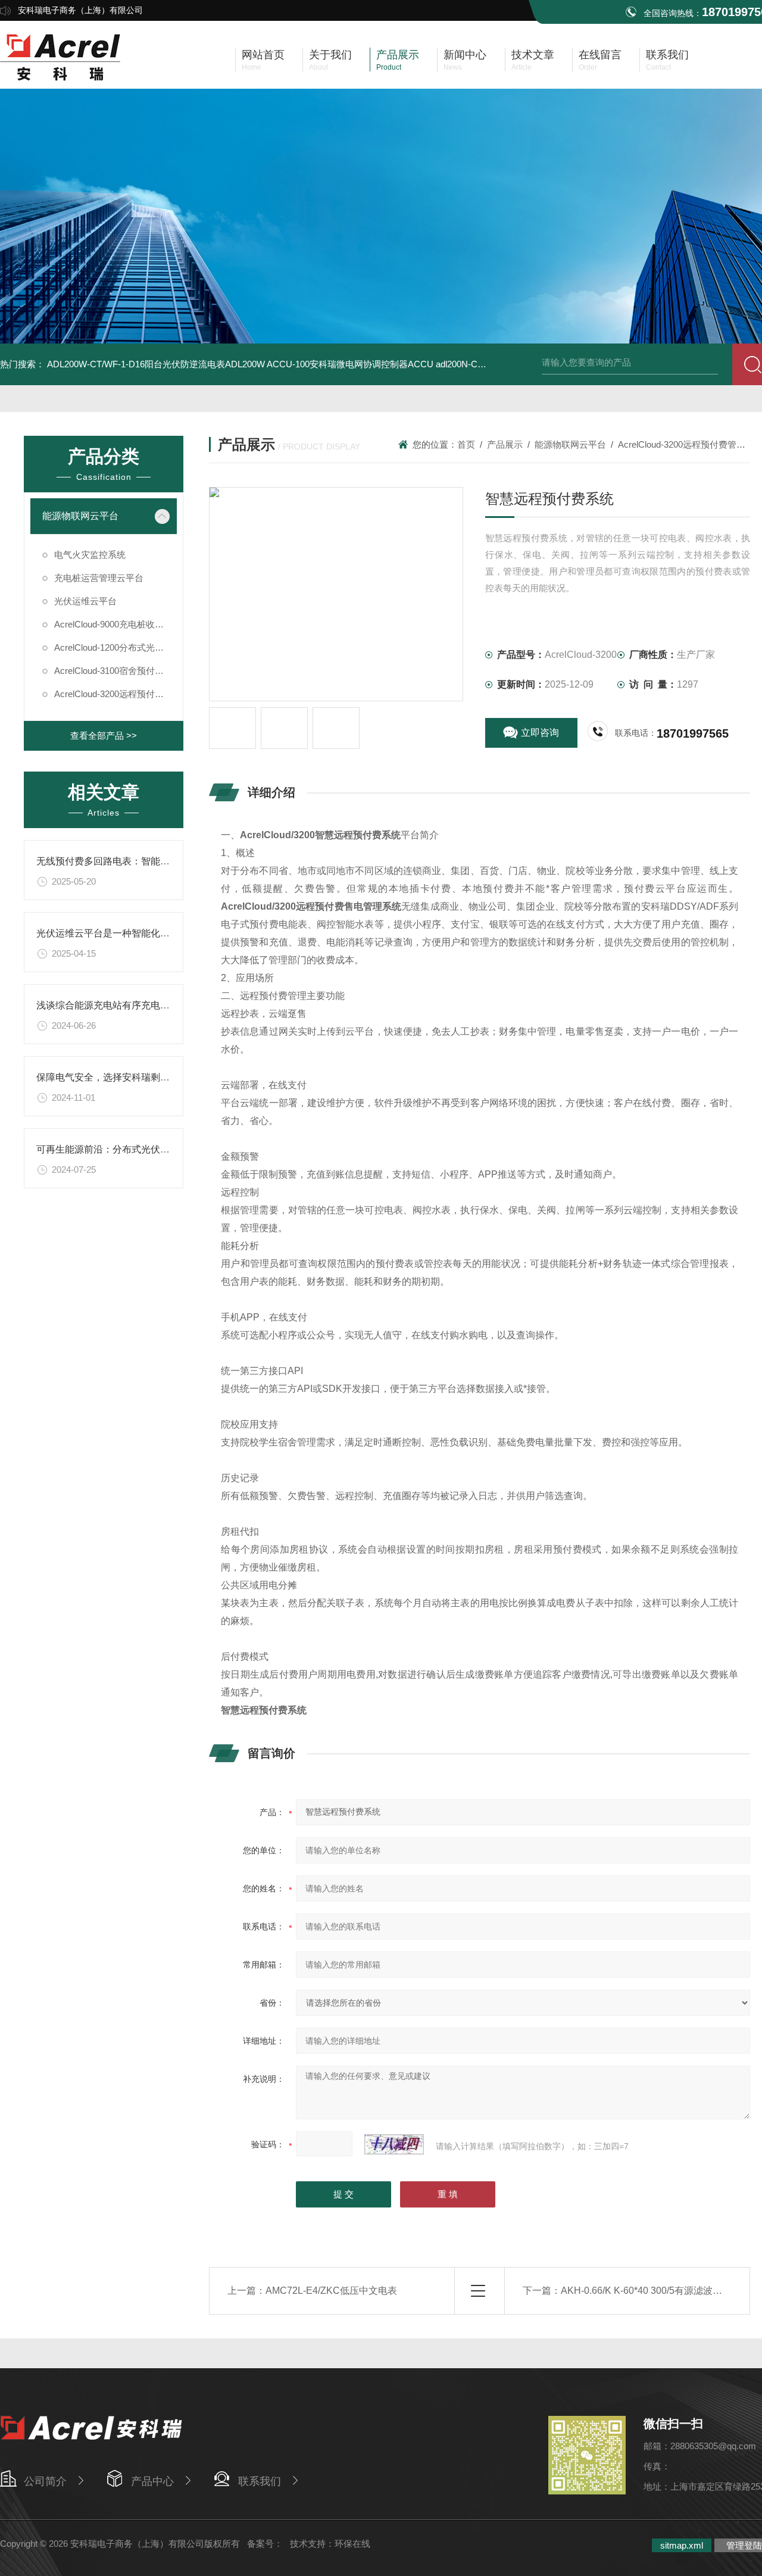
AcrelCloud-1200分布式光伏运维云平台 (115, 647)
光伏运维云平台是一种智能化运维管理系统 (127, 933)
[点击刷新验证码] (394, 2144)
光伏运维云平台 (85, 601)
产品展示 (505, 444)
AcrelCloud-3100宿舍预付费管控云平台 (115, 671)
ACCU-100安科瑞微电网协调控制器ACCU (350, 364)
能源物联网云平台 (80, 516)
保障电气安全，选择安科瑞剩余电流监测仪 (127, 1077)
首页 (466, 444)
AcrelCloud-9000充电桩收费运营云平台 (115, 624)
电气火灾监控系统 (90, 555)
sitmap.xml (682, 2545)
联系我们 (260, 2481)
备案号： (265, 2544)
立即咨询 (540, 733)
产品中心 (152, 2481)
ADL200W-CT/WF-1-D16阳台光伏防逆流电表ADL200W (156, 364)
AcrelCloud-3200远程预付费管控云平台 (115, 694)
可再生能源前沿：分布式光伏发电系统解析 (127, 1149)
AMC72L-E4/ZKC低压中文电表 (331, 2291)
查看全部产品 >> (104, 736)
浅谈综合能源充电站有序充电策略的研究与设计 (136, 1005)
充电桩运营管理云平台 (99, 578)
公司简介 (45, 2481)
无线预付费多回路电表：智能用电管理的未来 (132, 861)
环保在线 (352, 2544)
